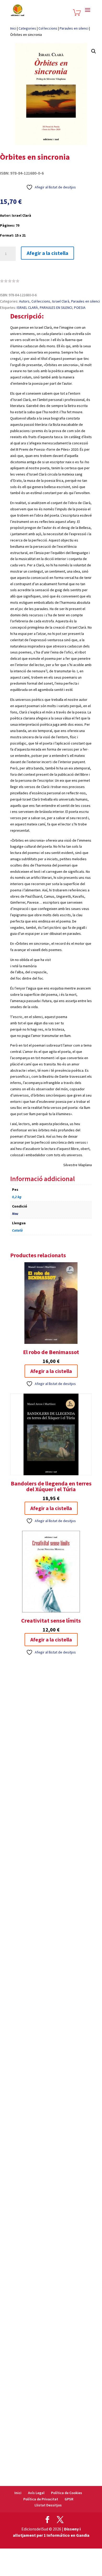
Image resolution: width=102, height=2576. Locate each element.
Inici (13, 28)
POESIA (80, 308)
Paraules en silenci (74, 28)
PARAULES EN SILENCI (56, 308)
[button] (94, 51)
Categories (27, 28)
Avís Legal (36, 2493)
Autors (24, 301)
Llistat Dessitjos (48, 2505)
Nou (15, 1214)
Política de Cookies (67, 2493)
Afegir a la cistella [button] (51, 1371)
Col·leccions (48, 28)
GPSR (69, 2499)
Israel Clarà (61, 301)
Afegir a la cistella (47, 253)
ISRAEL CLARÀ (27, 308)
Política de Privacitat (41, 2499)
